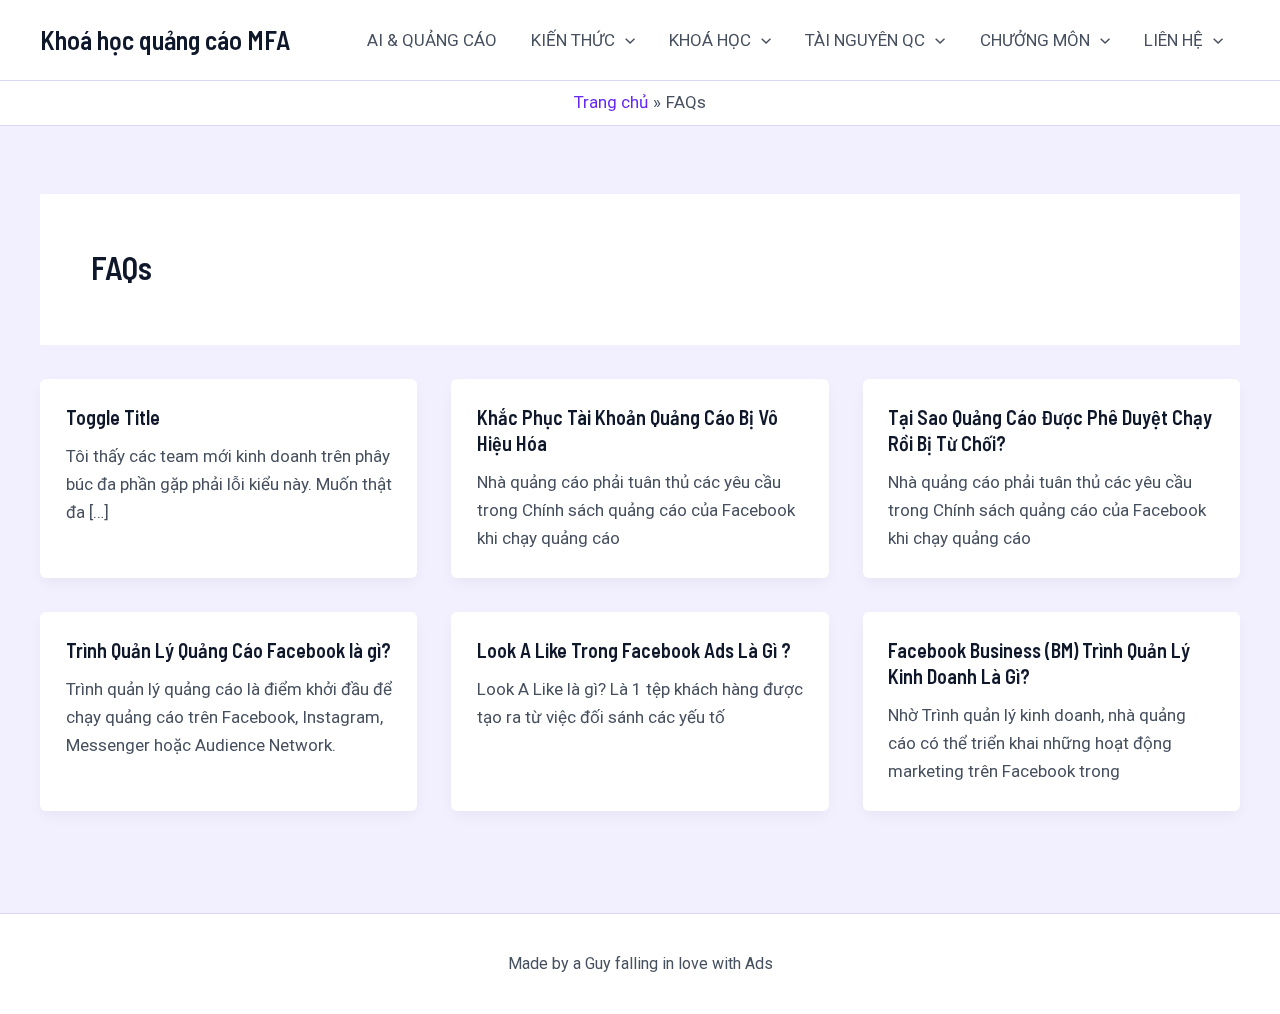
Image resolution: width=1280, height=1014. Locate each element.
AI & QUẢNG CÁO (432, 40)
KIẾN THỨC (573, 40)
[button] (625, 40)
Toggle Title (113, 417)
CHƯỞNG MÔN (1035, 40)
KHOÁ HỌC (710, 40)
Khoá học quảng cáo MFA (165, 39)
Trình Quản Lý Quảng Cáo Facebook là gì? (228, 650)
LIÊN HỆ (1173, 40)
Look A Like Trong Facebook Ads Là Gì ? (634, 650)
